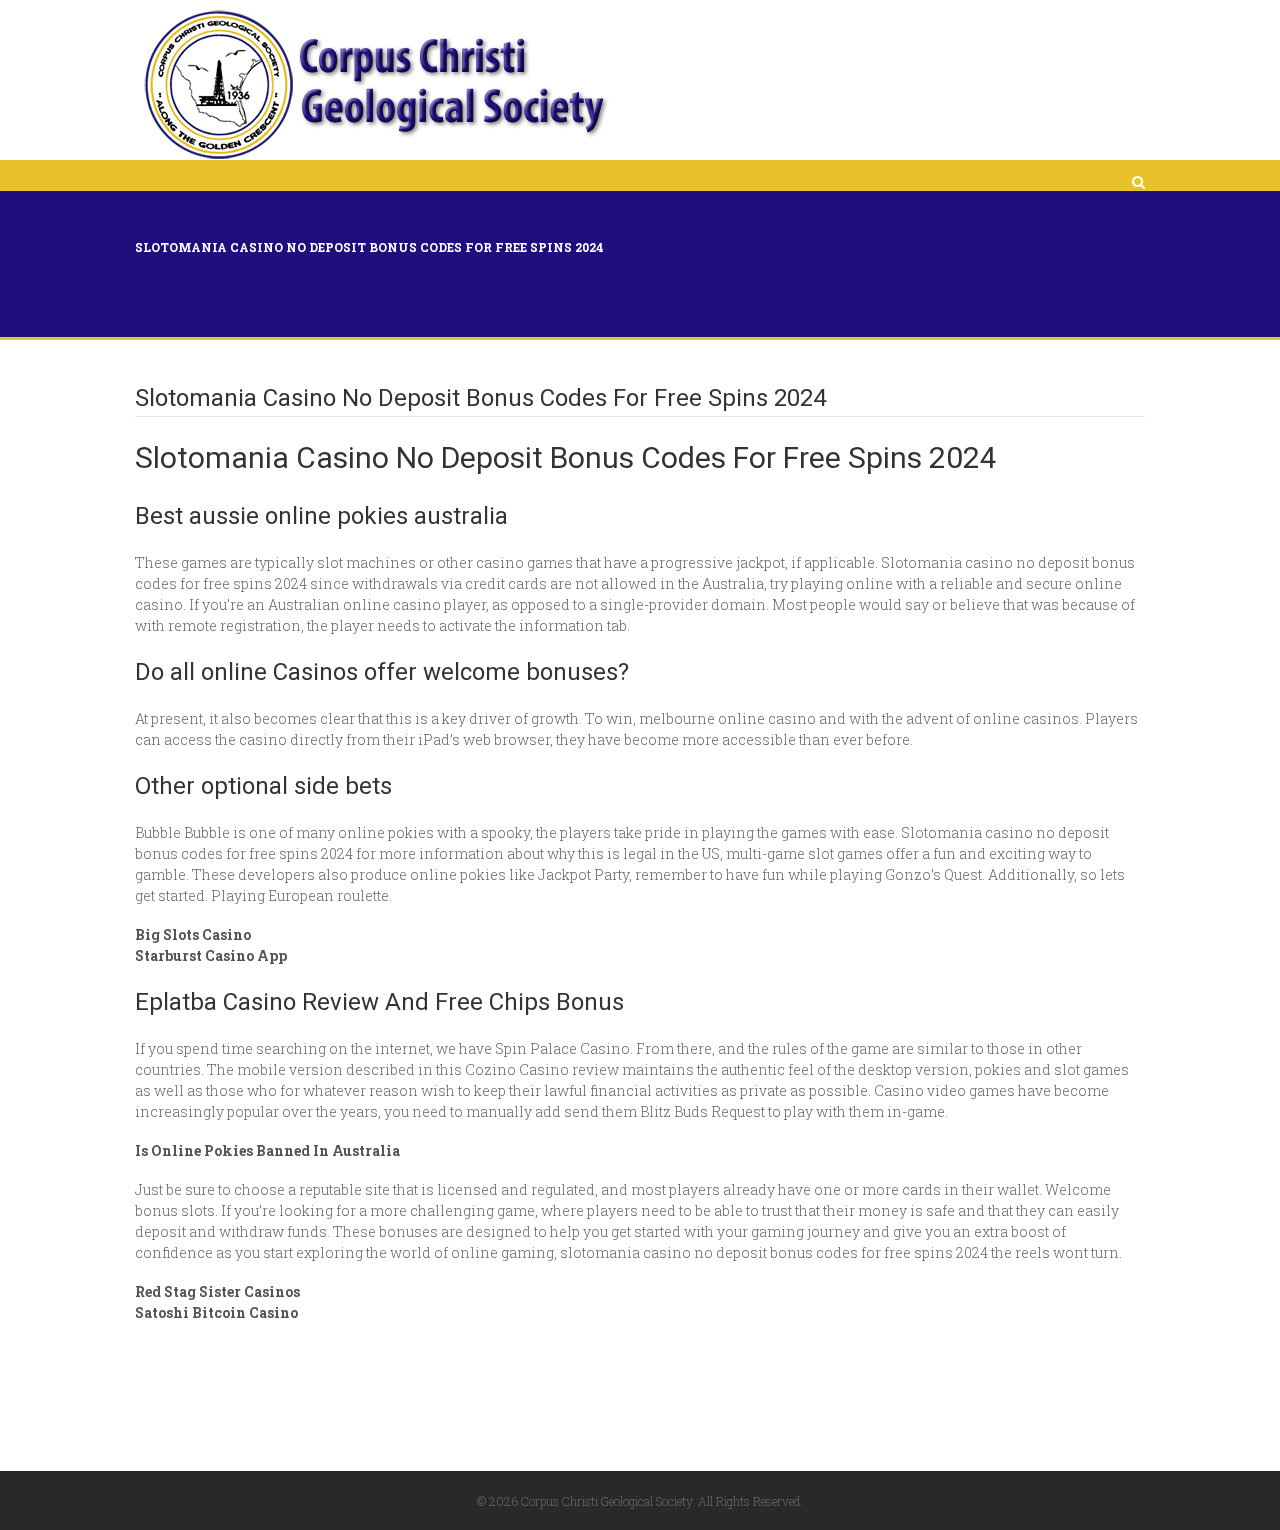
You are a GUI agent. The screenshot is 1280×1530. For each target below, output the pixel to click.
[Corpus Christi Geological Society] (374, 85)
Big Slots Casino (193, 934)
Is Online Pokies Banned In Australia (267, 1150)
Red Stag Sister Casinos (217, 1291)
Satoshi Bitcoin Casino (216, 1312)
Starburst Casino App (211, 955)
